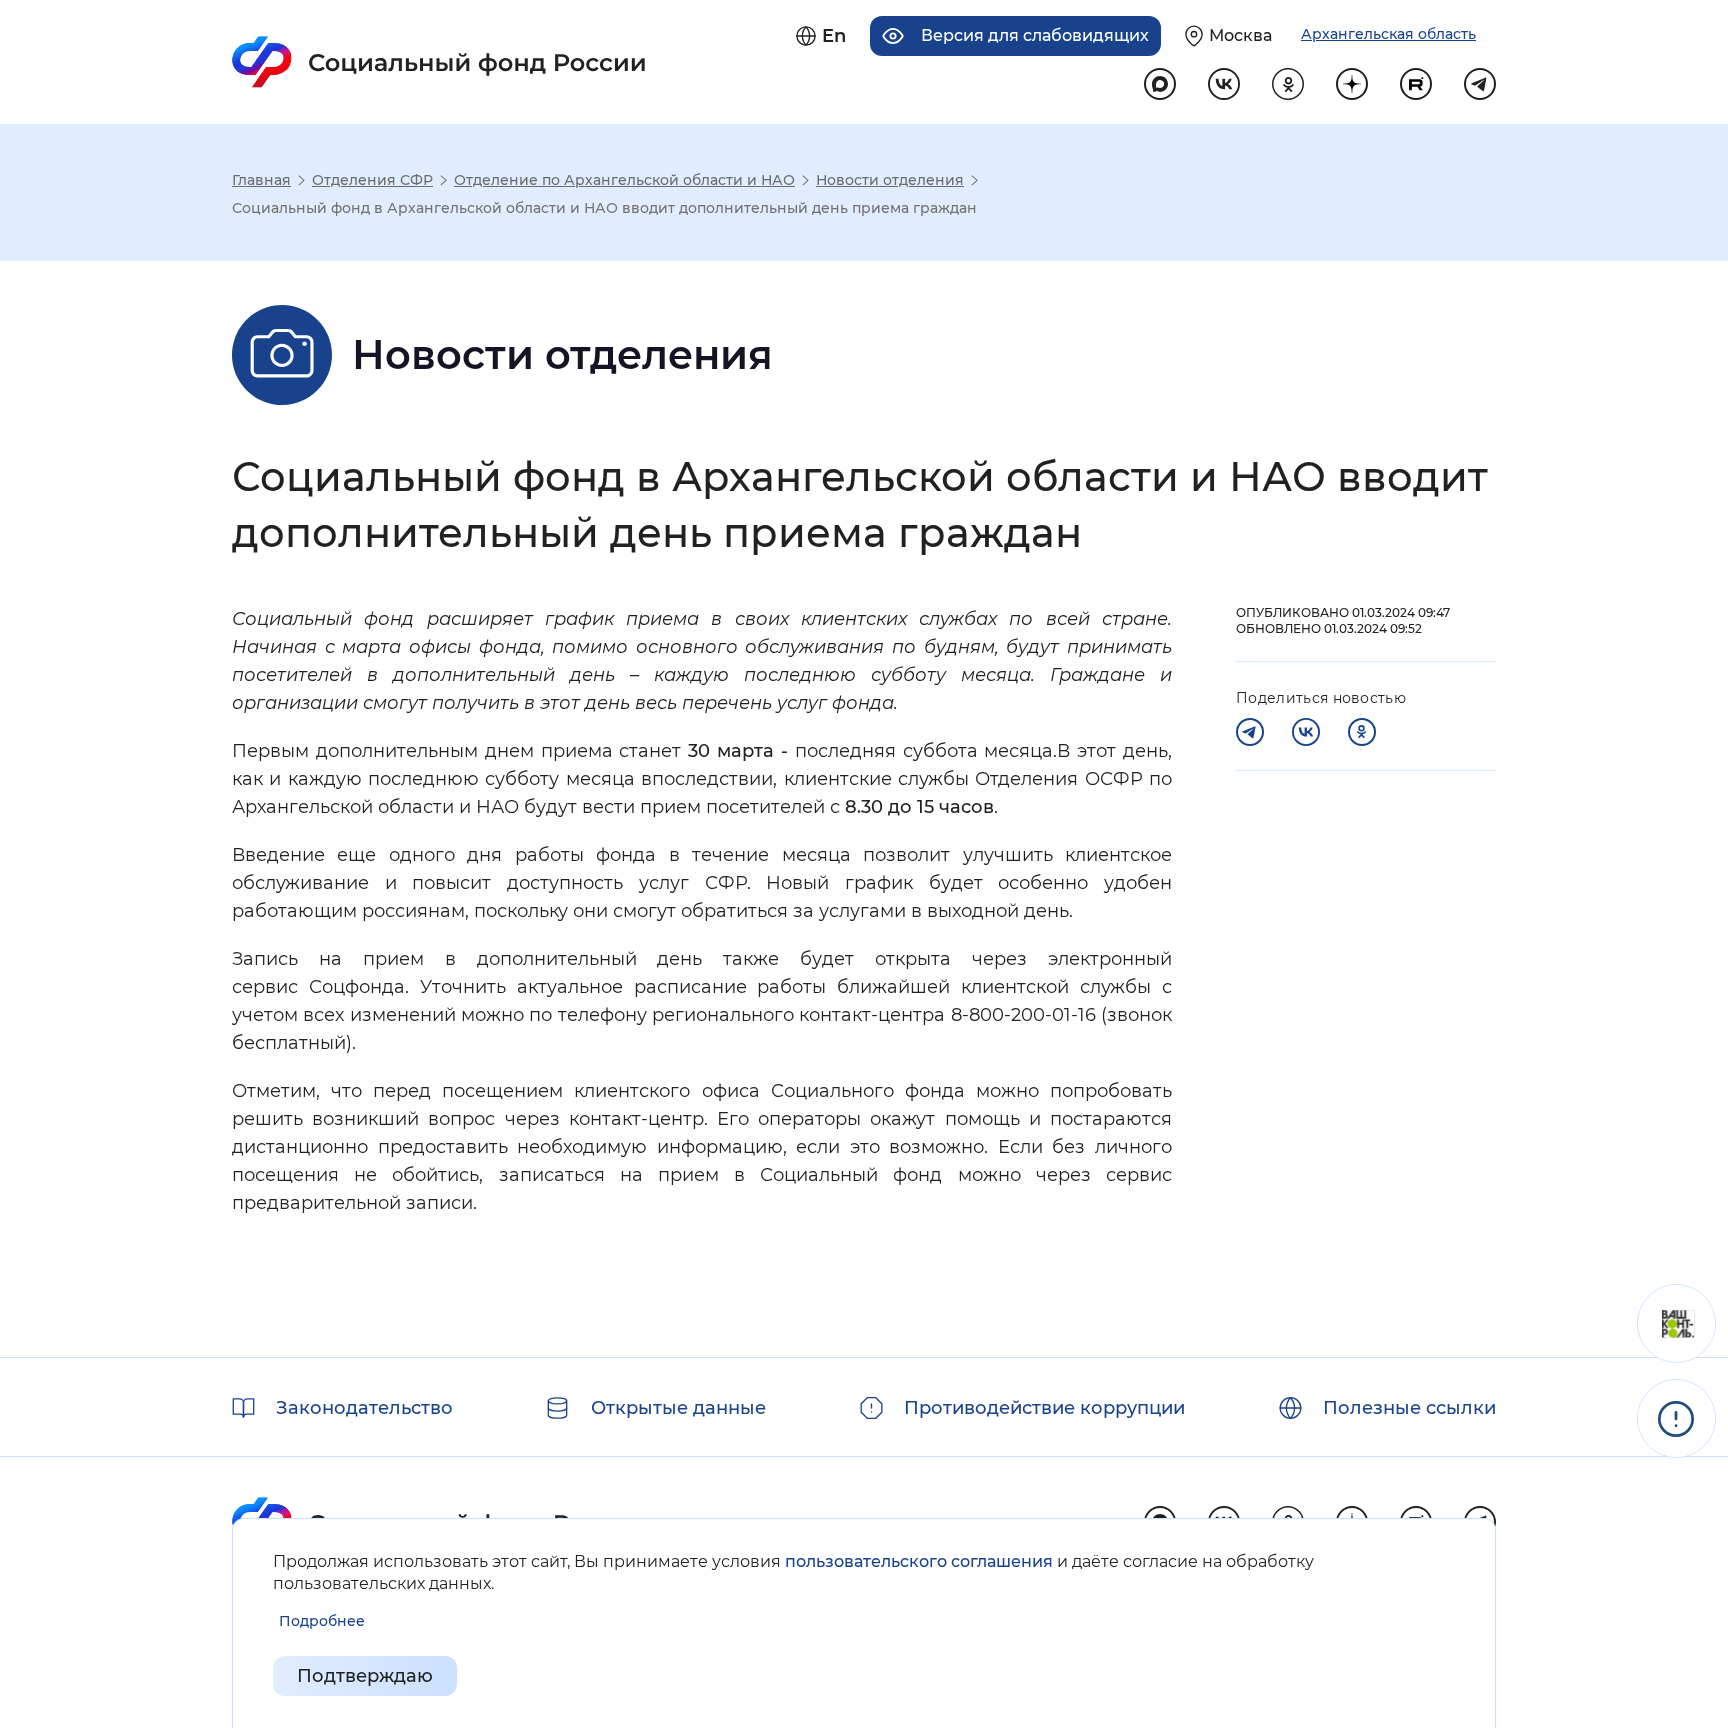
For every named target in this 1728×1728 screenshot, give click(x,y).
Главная (261, 180)
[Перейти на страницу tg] (1480, 84)
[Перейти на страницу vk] (1224, 84)
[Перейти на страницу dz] (1352, 84)
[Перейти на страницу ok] (1288, 84)
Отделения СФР (372, 180)
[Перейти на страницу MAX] (1160, 84)
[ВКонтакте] (1306, 732)
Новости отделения (890, 180)
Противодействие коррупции (1044, 1408)
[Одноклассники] (1362, 732)
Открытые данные (678, 1408)
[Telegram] (1250, 732)
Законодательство (364, 1408)
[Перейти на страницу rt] (1416, 84)
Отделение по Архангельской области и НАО (624, 180)
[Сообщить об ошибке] (1676, 1418)
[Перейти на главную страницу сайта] (439, 62)
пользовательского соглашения (919, 1561)
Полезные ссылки (1409, 1408)
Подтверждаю (365, 1676)
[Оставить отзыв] (1676, 1323)
